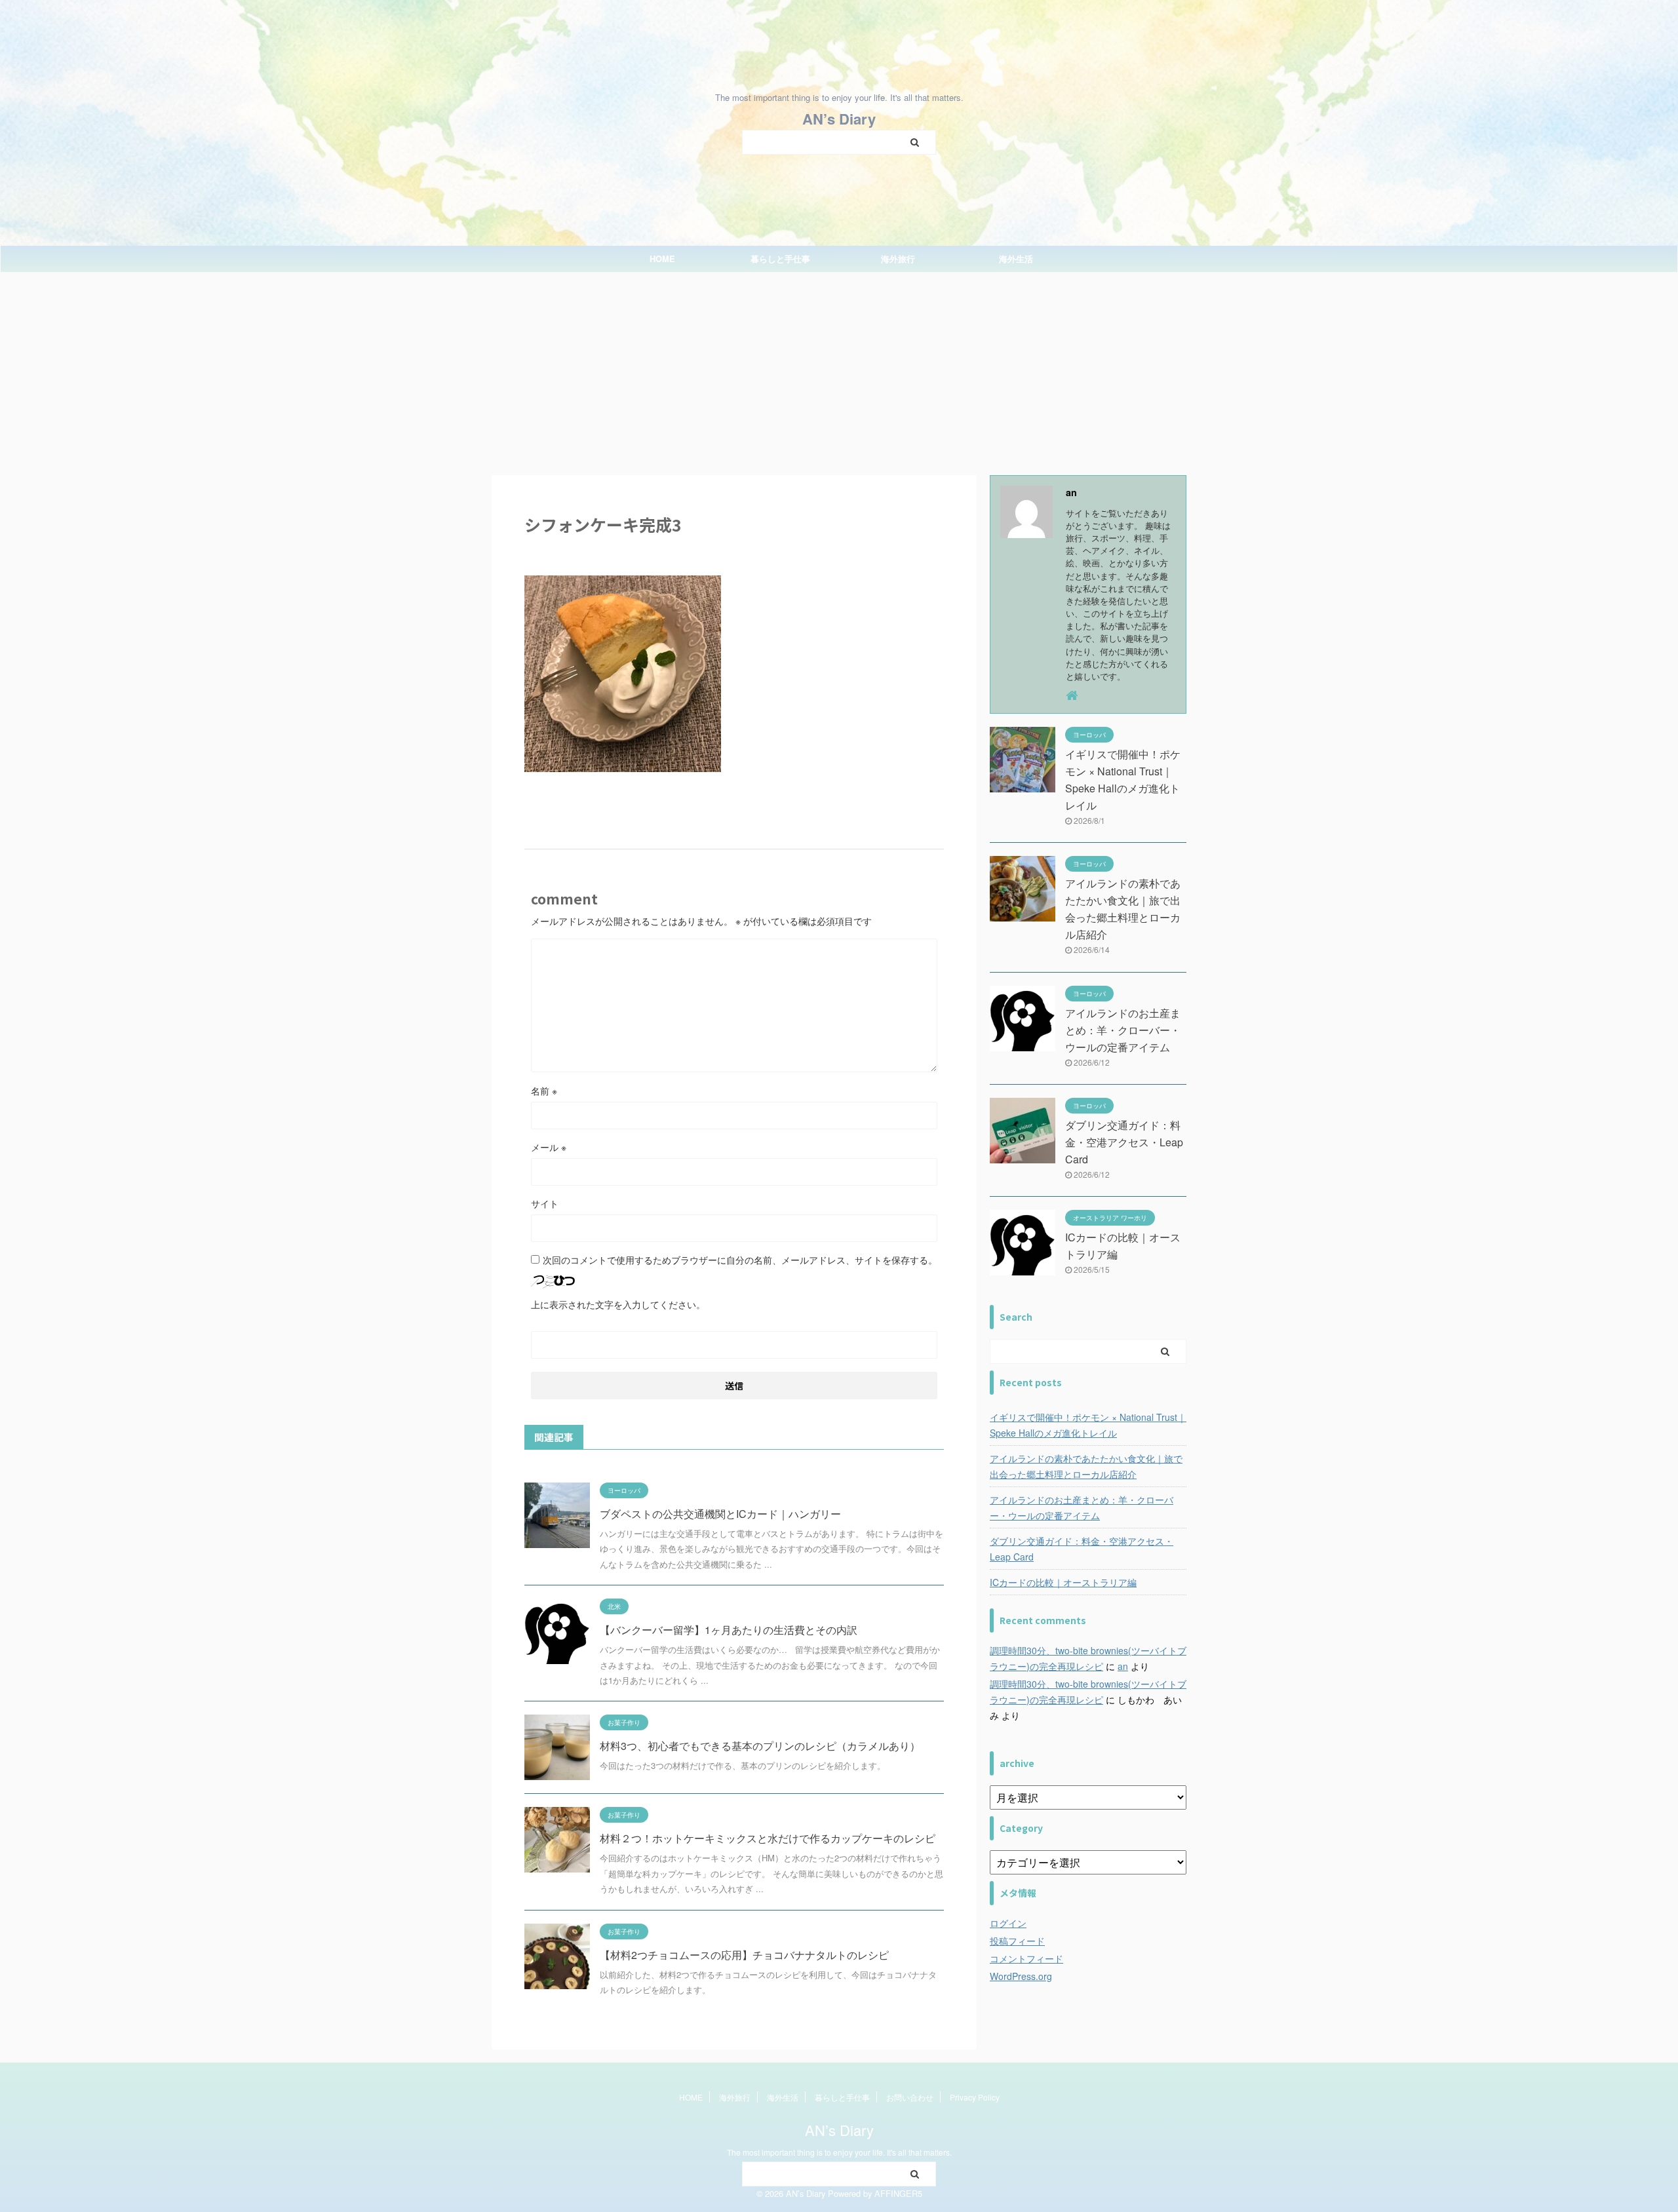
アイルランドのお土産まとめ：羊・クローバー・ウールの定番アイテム (1123, 1030)
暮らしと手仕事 (780, 259)
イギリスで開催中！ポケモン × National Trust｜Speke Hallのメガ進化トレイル (1088, 1425)
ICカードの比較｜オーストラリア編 (1063, 1582)
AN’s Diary (839, 119)
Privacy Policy (975, 2097)
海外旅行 (898, 259)
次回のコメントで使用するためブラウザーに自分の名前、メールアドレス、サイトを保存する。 (740, 1260)
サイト (545, 1203)
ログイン (1008, 1923)
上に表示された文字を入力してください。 (618, 1304)
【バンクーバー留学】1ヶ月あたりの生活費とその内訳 (729, 1630)
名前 (544, 1091)
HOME (662, 259)
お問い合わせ (910, 2097)
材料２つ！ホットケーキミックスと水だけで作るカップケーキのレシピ (768, 1838)
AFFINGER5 (898, 2193)
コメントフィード (1026, 1958)
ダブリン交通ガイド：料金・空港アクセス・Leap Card (1124, 1142)
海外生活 (1016, 259)
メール (549, 1147)
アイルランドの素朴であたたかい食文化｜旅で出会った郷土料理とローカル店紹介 (1086, 1466)
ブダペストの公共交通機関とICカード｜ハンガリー (720, 1514)
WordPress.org (1021, 1976)
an (1123, 1666)
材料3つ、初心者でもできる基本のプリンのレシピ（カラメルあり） (760, 1746)
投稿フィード (1017, 1941)
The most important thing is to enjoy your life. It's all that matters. (839, 2152)
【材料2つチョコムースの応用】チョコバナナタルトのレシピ (744, 1955)
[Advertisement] (839, 370)
